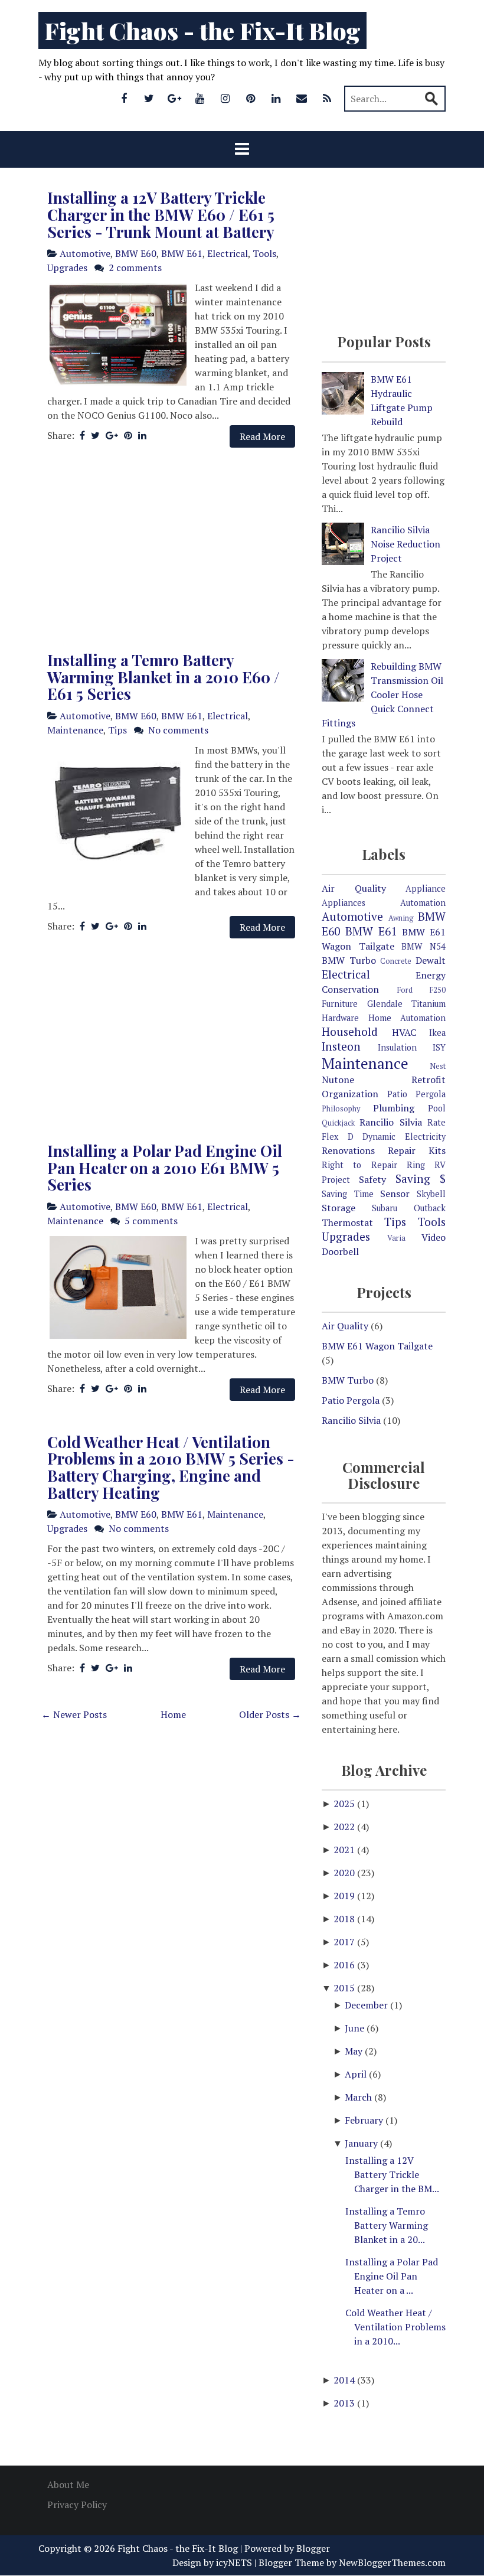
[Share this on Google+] (112, 435)
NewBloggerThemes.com (392, 2562)
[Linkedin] (276, 98)
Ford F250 (422, 990)
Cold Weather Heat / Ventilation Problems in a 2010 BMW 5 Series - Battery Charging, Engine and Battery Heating (171, 1467)
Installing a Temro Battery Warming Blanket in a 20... (387, 2225)
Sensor (395, 1194)
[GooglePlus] (175, 98)
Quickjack (338, 1123)
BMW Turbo (349, 960)
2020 (345, 1873)
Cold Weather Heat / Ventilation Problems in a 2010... (395, 2327)
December (367, 2005)
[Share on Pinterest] (128, 435)
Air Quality (354, 888)
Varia (396, 1238)
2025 (345, 1804)
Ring (416, 1165)
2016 (345, 1965)
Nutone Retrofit (384, 1080)
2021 (345, 1850)
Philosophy (341, 1109)
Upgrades (67, 268)
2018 (345, 1919)
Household (350, 1031)
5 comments (151, 1221)
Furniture (340, 1004)
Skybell (431, 1194)
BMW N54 (423, 946)
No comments (178, 730)
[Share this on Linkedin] (142, 435)
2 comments (135, 268)
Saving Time (348, 1194)
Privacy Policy (77, 2505)
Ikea (437, 1033)
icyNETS (234, 2562)
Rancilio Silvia (390, 1122)
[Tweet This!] (95, 435)
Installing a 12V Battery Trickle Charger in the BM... (392, 2174)
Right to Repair (359, 1165)
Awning (401, 918)
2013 (345, 2403)
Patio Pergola (417, 1094)
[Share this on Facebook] (82, 435)
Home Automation (407, 1018)
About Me (68, 2484)
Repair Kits (417, 1150)
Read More (262, 436)
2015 (345, 1988)
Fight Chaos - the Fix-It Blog (202, 30)
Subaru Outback (409, 1208)
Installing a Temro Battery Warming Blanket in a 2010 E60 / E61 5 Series (163, 677)
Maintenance (75, 730)
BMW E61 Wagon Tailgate (377, 1346)
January (362, 2143)
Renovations (348, 1150)
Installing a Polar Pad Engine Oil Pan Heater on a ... (392, 2276)
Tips (117, 730)
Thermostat (347, 1222)
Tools (264, 253)
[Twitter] (149, 98)
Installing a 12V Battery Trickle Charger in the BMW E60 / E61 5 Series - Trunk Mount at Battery (161, 214)
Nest (438, 1066)
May (355, 2051)
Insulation (397, 1047)
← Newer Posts (74, 1714)
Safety (372, 1179)
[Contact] (302, 98)
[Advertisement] (171, 550)
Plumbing (394, 1108)
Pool (437, 1108)
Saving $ (421, 1178)
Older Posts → (270, 1714)
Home (173, 1714)
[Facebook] (124, 98)
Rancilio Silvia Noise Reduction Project (405, 544)
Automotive (85, 253)
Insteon (341, 1046)
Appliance (426, 888)
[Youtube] (200, 98)
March (359, 2097)
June (356, 2028)
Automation (423, 903)
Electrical (228, 253)
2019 (345, 1896)
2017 (345, 1942)
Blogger (313, 2548)
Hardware (340, 1018)
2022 (345, 1827)
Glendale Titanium (407, 1004)
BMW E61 (182, 253)
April (357, 2074)
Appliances (344, 903)
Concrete (396, 961)
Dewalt (431, 960)
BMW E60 (136, 253)
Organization (350, 1094)
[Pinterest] (251, 98)
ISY (439, 1047)
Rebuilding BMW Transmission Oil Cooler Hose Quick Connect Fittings (382, 694)
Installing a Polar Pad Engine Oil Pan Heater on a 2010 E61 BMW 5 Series (165, 1168)
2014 (345, 2380)
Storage (339, 1208)
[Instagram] (225, 98)
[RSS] (327, 98)
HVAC (404, 1032)
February (365, 2120)
